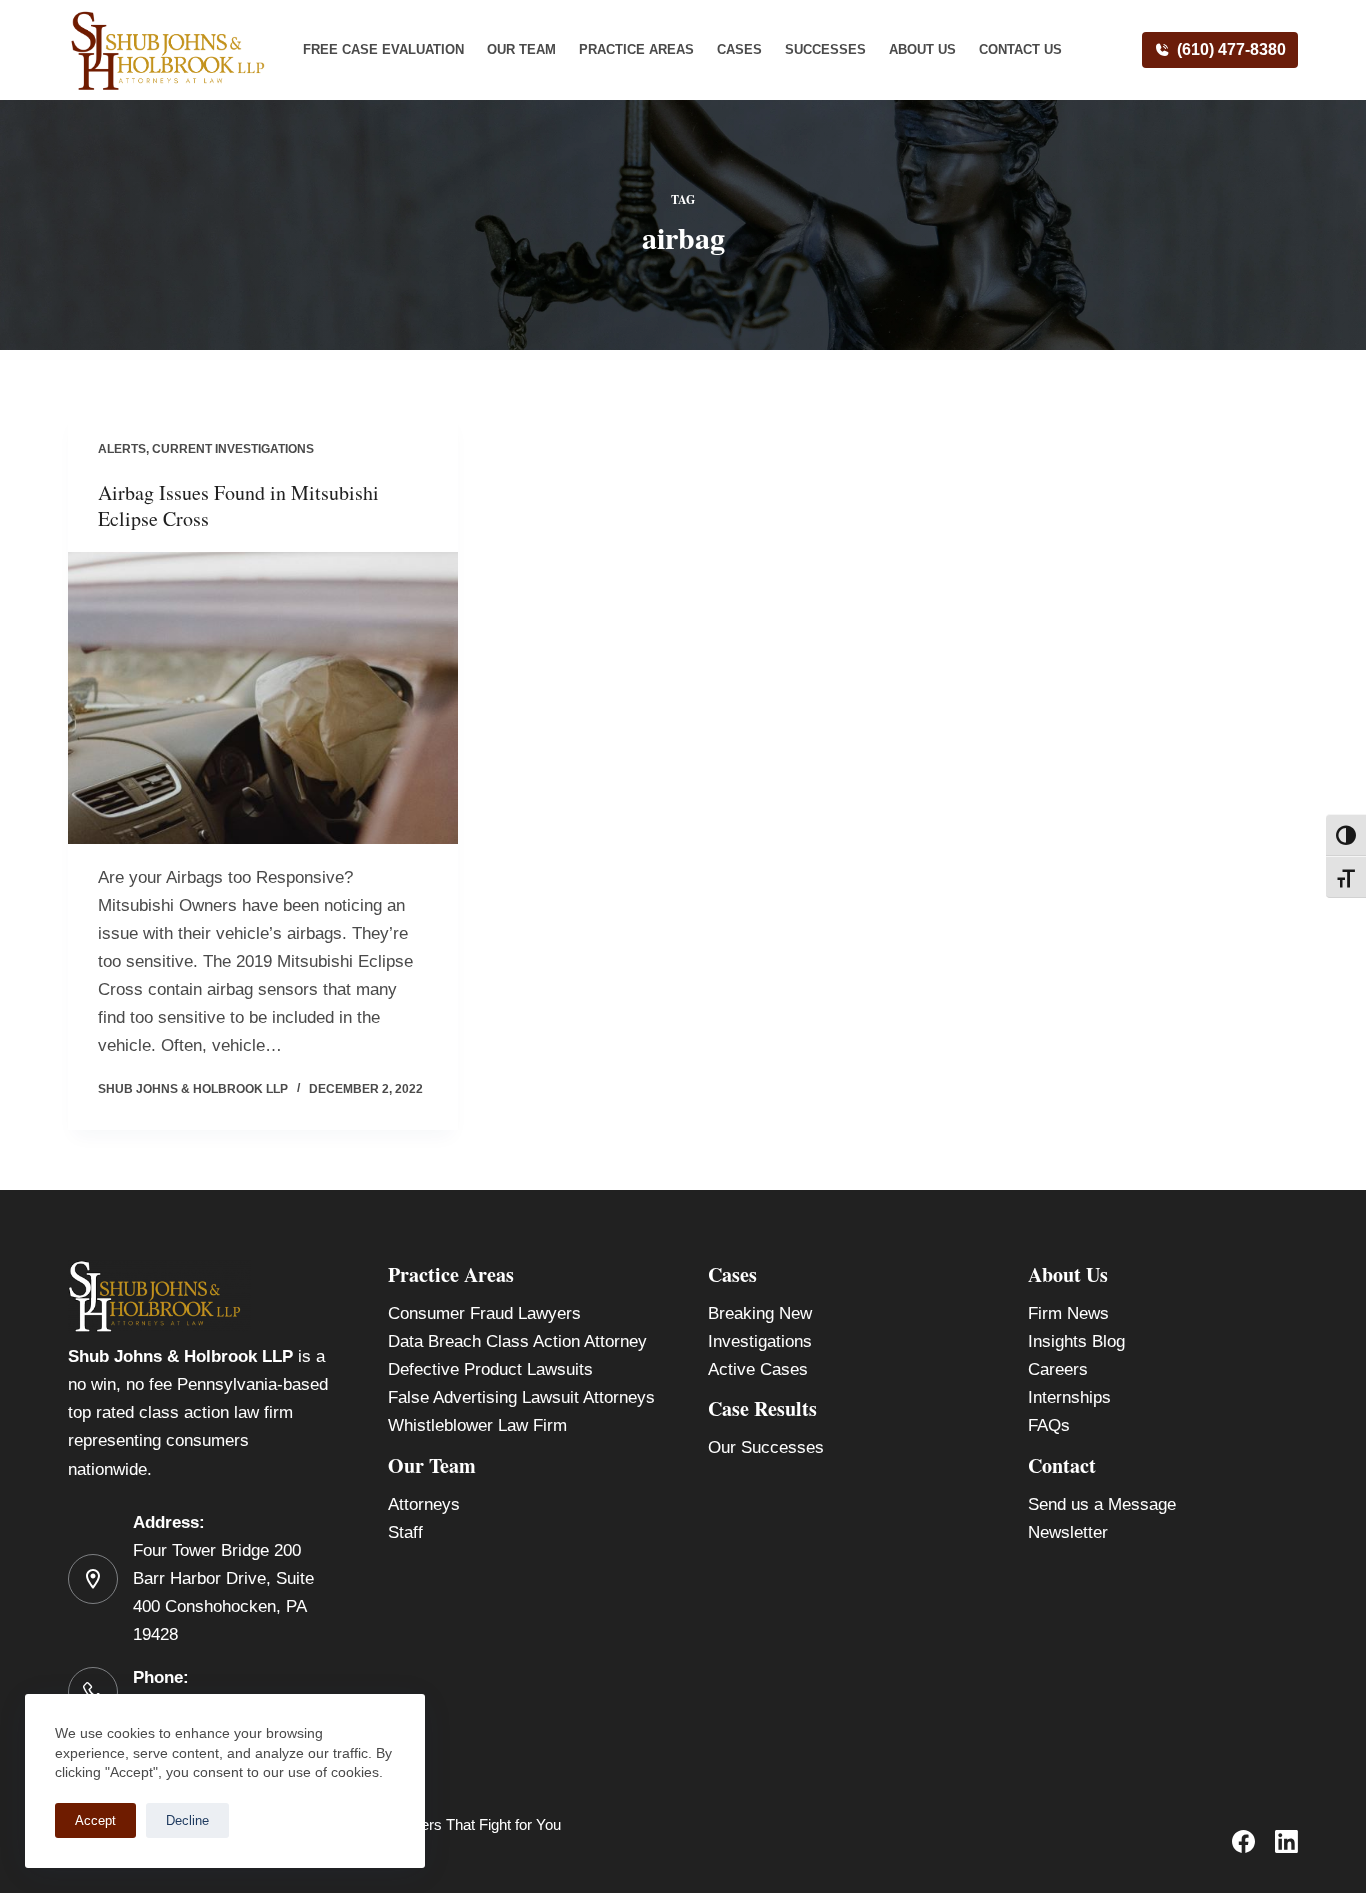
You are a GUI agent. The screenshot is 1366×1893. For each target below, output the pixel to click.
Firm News (1068, 1313)
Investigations (760, 1341)
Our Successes (766, 1447)
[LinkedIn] (1286, 1841)
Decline (187, 1820)
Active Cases (758, 1369)
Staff (405, 1532)
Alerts (122, 449)
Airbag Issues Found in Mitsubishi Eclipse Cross (238, 505)
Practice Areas (636, 49)
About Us (922, 49)
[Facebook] (1243, 1841)
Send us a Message (1102, 1504)
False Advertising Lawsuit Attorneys (521, 1397)
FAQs (1049, 1425)
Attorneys (424, 1504)
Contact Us (1020, 49)
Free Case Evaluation (383, 49)
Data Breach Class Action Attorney (517, 1341)
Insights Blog (1076, 1341)
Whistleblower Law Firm (477, 1425)
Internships (1069, 1397)
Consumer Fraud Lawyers (484, 1313)
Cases (739, 49)
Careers (1058, 1369)
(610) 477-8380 (1231, 49)
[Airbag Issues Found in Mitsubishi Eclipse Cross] (263, 698)
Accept (95, 1820)
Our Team (521, 49)
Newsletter (1068, 1532)
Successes (825, 49)
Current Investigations (233, 449)
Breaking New (760, 1313)
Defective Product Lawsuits (490, 1369)
